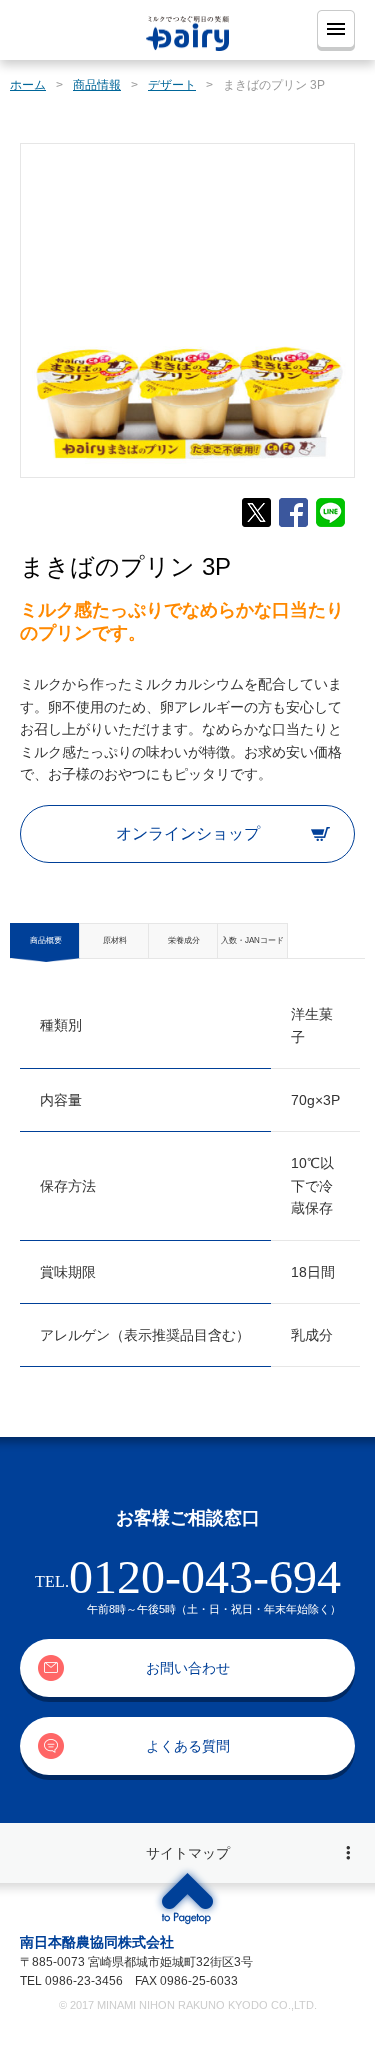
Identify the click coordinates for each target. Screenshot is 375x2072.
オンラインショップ (188, 833)
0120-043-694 (205, 1576)
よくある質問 (188, 1746)
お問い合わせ (188, 1668)
